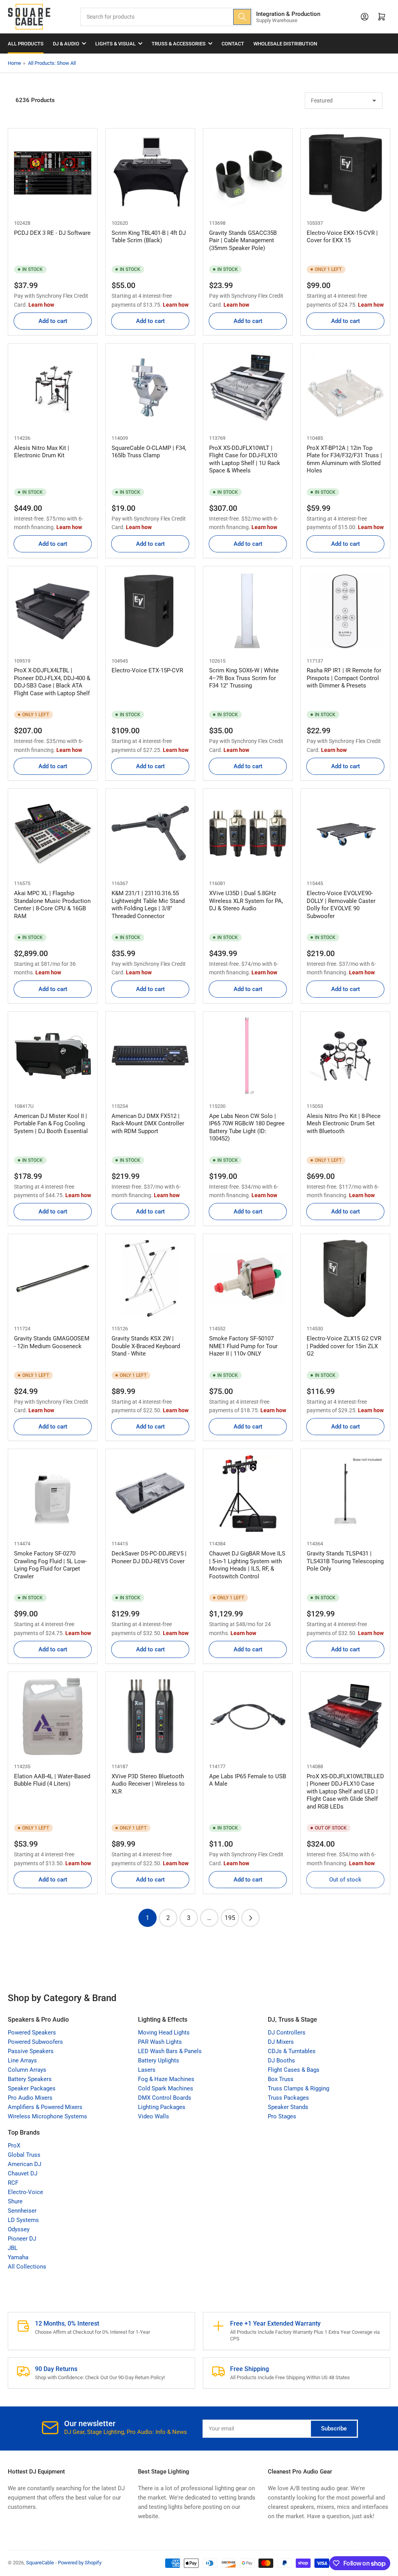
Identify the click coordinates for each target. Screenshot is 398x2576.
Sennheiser (22, 2211)
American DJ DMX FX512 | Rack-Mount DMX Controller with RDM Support (148, 1124)
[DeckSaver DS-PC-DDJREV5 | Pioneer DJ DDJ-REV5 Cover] (150, 1494)
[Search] (242, 17)
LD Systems (23, 2220)
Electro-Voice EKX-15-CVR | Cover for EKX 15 (342, 237)
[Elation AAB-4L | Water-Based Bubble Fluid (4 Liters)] (53, 1716)
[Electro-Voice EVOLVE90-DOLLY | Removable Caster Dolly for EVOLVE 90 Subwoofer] (345, 833)
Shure (15, 2201)
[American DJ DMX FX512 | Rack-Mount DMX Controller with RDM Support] (150, 1056)
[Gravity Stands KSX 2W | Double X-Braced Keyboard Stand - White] (150, 1278)
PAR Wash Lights (160, 2042)
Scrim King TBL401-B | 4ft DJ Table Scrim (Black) (149, 237)
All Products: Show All (52, 63)
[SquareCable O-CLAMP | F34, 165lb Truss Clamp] (150, 388)
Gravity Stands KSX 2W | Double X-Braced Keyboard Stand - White (146, 1346)
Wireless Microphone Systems (47, 2116)
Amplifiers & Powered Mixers (45, 2107)
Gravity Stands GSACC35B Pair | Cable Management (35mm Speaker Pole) (243, 240)
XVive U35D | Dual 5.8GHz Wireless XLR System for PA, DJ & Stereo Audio (246, 901)
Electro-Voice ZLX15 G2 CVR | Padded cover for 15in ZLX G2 (344, 1346)
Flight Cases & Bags (294, 2070)
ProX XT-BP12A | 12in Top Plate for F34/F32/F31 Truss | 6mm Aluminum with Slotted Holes (344, 459)
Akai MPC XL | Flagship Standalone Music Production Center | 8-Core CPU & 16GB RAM (52, 905)
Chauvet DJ (23, 2173)
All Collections (27, 2267)
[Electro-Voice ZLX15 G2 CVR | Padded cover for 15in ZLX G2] (345, 1278)
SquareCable (40, 2563)
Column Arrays (27, 2070)
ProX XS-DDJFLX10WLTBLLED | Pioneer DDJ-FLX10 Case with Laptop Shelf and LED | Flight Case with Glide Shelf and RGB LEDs (345, 1791)
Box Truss (281, 2079)
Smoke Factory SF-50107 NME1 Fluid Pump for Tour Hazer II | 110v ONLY (243, 1346)
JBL (13, 2248)
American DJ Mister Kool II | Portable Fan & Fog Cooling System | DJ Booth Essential (51, 1124)
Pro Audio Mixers (30, 2098)
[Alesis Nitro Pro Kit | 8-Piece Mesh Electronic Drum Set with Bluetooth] (345, 1056)
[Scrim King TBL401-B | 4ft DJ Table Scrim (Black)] (150, 173)
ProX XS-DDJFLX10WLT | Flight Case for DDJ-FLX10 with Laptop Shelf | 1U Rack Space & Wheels (245, 459)
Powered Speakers (32, 2033)
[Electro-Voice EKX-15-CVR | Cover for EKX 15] (345, 173)
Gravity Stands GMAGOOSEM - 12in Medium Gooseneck (52, 1342)
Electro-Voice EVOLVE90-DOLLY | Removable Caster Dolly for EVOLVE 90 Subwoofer (341, 905)
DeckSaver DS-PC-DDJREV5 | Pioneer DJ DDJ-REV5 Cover (149, 1557)
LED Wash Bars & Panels (170, 2051)
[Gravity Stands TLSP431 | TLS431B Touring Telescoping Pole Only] (345, 1494)
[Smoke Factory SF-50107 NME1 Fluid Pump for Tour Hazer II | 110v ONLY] (248, 1278)
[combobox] (166, 17)
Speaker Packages (32, 2088)
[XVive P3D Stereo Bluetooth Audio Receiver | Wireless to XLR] (150, 1716)
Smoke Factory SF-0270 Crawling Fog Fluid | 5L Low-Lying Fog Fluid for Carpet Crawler (50, 1565)
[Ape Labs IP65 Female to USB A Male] (248, 1716)
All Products (26, 44)
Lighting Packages (162, 2107)
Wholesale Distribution (285, 44)
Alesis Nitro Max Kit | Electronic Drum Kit (42, 452)
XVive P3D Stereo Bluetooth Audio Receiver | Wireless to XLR (148, 1784)
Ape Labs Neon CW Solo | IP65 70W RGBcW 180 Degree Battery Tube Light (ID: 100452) (247, 1127)
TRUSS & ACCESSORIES (179, 44)
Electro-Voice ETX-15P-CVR (147, 670)
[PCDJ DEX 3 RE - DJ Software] (53, 173)
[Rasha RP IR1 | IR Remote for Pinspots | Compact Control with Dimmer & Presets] (345, 611)
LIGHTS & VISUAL (115, 44)
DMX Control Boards (165, 2098)
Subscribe (334, 2428)
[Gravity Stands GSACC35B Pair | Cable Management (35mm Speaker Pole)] (248, 173)
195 (230, 1918)
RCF (13, 2183)
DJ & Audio (66, 44)
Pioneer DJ (22, 2239)
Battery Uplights (159, 2060)
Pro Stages (282, 2116)
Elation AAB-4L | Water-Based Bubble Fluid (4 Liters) (52, 1780)
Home (14, 63)
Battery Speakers (30, 2079)
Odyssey (19, 2229)
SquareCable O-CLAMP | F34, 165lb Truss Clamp (149, 452)
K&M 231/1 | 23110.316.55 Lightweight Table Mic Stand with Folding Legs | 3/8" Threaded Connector (148, 905)
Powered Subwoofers (35, 2042)
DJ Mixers (281, 2042)
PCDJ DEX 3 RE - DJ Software (52, 233)
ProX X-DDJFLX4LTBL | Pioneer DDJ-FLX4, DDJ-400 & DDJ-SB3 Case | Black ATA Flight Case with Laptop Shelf (52, 682)
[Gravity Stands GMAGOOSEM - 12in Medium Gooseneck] (53, 1278)
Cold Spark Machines (166, 2088)
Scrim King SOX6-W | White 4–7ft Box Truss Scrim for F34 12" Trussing (244, 678)
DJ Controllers (287, 2033)
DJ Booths (281, 2060)
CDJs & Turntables (292, 2051)
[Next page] (250, 1918)
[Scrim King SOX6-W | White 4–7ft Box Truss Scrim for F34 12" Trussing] (248, 611)
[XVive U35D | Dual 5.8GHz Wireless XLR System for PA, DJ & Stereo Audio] (248, 833)
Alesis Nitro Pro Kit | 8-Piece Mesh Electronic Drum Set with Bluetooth (344, 1124)
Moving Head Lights (164, 2033)
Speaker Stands (288, 2107)
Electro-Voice (25, 2192)
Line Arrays (22, 2060)
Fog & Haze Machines (166, 2079)
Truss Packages (288, 2098)
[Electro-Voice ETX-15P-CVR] (150, 611)
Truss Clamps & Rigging (298, 2088)
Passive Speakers (31, 2051)
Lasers (147, 2070)
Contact (233, 44)
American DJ (24, 2164)
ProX (14, 2146)
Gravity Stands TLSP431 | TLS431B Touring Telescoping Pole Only (345, 1561)
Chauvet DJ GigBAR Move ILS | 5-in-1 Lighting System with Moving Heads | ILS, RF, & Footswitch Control (247, 1565)
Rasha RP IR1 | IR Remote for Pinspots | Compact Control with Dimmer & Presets (344, 678)
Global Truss (24, 2155)
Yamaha (18, 2257)
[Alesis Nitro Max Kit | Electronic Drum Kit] (53, 388)
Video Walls (154, 2116)
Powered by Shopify (80, 2563)
